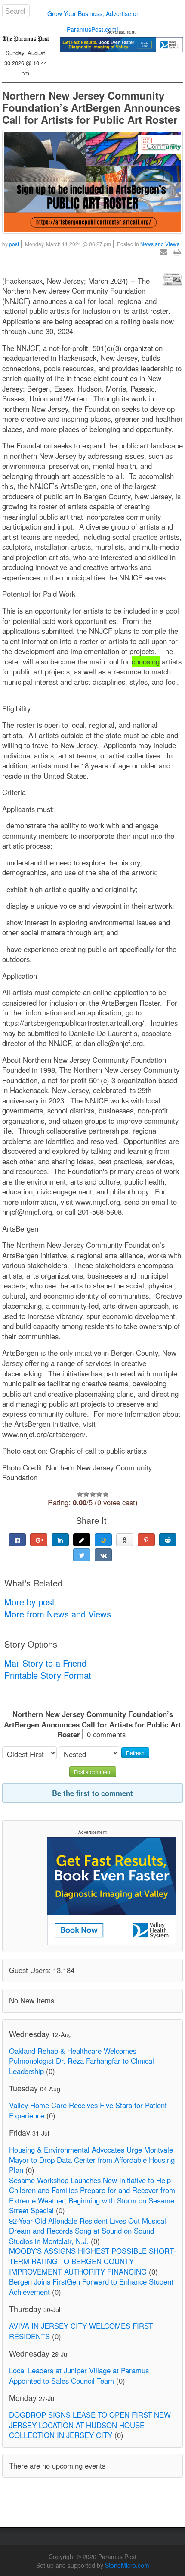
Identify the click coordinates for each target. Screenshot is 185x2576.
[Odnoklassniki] (125, 1540)
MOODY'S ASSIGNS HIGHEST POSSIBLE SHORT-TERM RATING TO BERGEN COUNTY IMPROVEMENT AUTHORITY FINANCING (92, 2261)
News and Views (160, 244)
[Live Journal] (82, 1540)
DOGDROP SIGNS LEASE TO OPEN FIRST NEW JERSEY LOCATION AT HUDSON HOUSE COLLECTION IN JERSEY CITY (90, 2425)
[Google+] (39, 1540)
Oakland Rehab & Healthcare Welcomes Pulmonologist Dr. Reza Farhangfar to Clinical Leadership (82, 2061)
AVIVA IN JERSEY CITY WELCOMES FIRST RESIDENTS (81, 2331)
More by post (29, 1602)
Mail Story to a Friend (45, 1663)
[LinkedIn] (60, 1540)
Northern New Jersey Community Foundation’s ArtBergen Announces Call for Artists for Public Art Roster (91, 107)
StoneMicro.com (127, 2565)
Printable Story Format (48, 1675)
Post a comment (93, 1772)
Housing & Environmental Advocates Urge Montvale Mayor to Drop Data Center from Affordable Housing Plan (92, 2160)
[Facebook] (17, 1540)
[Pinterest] (146, 1540)
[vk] (103, 1555)
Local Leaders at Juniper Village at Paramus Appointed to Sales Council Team (79, 2375)
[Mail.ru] (103, 1540)
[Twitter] (82, 1555)
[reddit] (168, 1540)
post (14, 244)
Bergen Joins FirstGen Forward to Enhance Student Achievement (91, 2287)
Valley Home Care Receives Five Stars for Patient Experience (88, 2110)
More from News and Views (58, 1614)
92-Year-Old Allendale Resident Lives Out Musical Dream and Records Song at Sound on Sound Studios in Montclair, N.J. (88, 2231)
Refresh (135, 1753)
